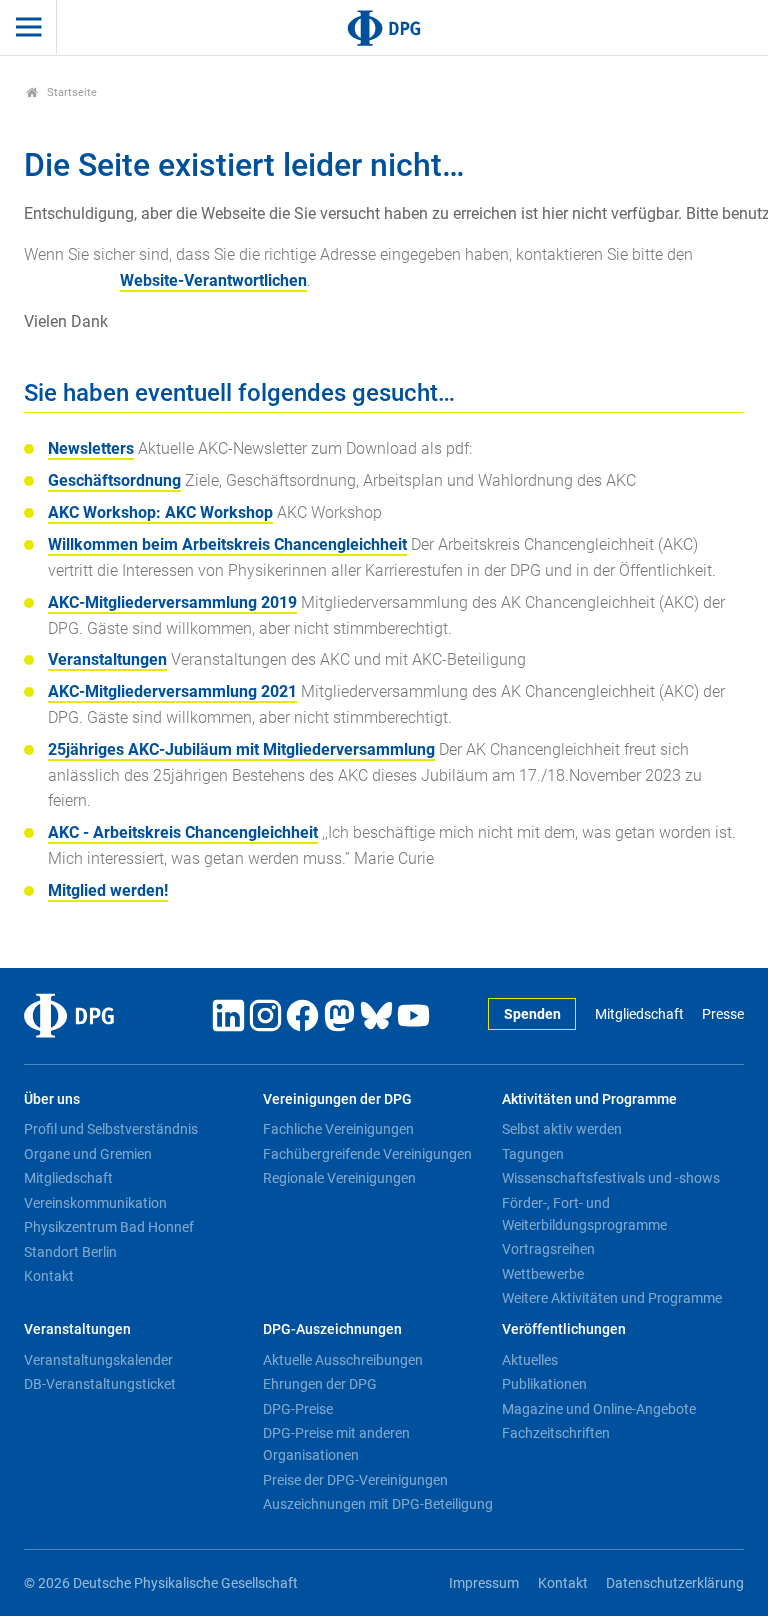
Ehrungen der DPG (320, 1384)
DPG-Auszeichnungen (332, 1329)
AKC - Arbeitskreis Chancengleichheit (183, 832)
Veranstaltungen (107, 659)
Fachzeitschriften (556, 1433)
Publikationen (544, 1384)
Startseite (70, 92)
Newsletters (91, 448)
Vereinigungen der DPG (337, 1099)
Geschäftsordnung (114, 480)
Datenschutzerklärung (675, 1583)
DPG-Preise (298, 1409)
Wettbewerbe (543, 1274)
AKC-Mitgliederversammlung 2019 (172, 602)
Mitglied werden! (108, 890)
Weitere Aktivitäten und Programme (612, 1298)
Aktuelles (530, 1360)
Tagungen (533, 1154)
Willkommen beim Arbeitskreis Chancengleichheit (227, 544)
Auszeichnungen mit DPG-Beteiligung (378, 1504)
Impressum (484, 1583)
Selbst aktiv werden (562, 1129)
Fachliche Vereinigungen (338, 1129)
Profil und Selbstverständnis (111, 1129)
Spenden (532, 1014)
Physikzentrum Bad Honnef (109, 1227)
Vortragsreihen (548, 1249)
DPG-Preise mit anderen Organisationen (336, 1444)
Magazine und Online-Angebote (599, 1409)
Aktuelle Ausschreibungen (343, 1360)
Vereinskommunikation (95, 1203)
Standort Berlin (70, 1252)
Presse (723, 1014)
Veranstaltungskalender (98, 1360)
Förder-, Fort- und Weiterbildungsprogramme (584, 1214)
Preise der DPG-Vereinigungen (355, 1480)
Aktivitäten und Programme (589, 1099)
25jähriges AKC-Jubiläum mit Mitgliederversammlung (241, 749)
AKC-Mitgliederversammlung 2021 (172, 691)
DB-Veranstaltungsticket (100, 1384)
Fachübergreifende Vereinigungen (367, 1154)
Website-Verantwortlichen (213, 280)
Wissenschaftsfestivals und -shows (611, 1178)
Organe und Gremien (88, 1154)
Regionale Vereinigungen (339, 1178)
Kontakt (49, 1276)
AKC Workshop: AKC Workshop (160, 512)
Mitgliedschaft (639, 1014)
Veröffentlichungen (564, 1329)
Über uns (52, 1099)
